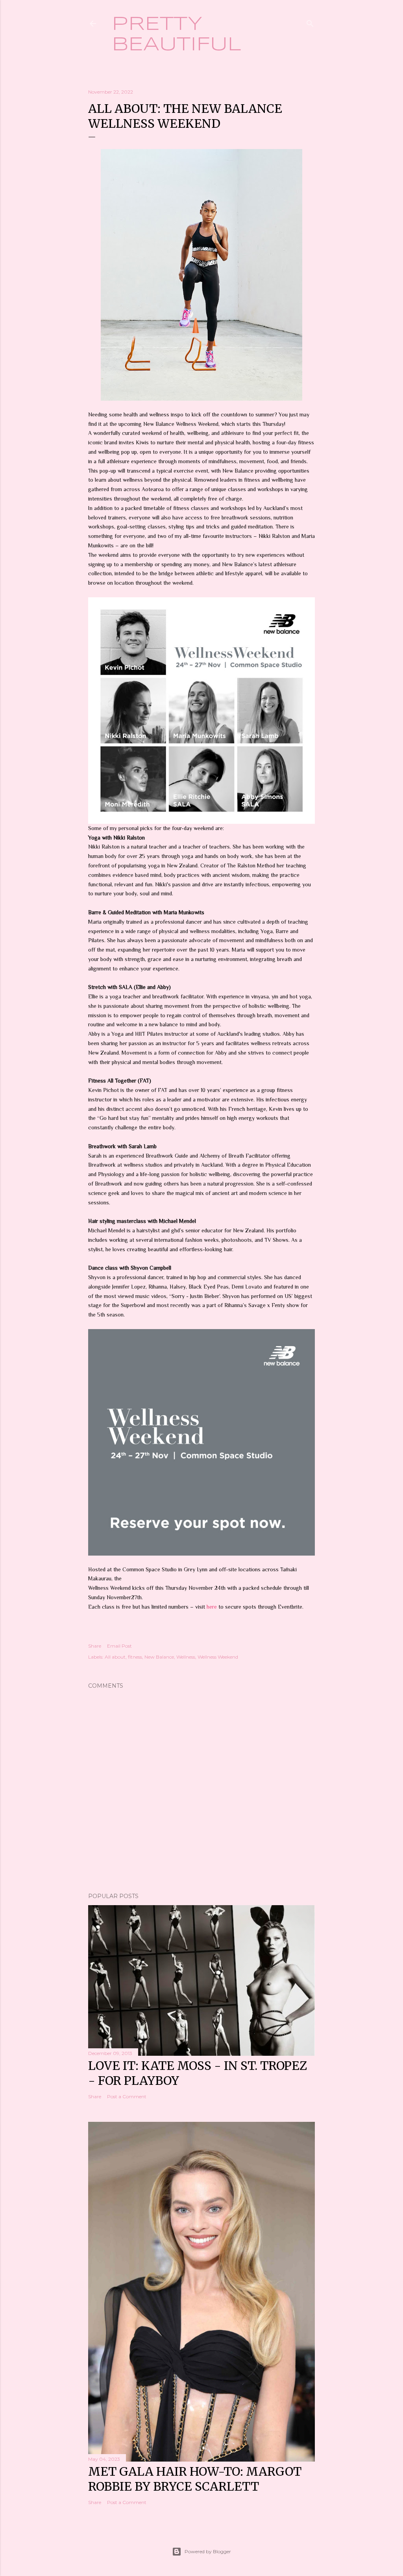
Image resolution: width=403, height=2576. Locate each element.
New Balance (159, 1657)
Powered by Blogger (208, 2551)
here (213, 1607)
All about (115, 1657)
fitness (135, 1657)
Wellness (186, 1657)
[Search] (310, 22)
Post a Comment (127, 2096)
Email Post (119, 1646)
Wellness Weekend (218, 1657)
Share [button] (95, 1646)
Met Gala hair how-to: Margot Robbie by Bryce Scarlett (195, 2479)
